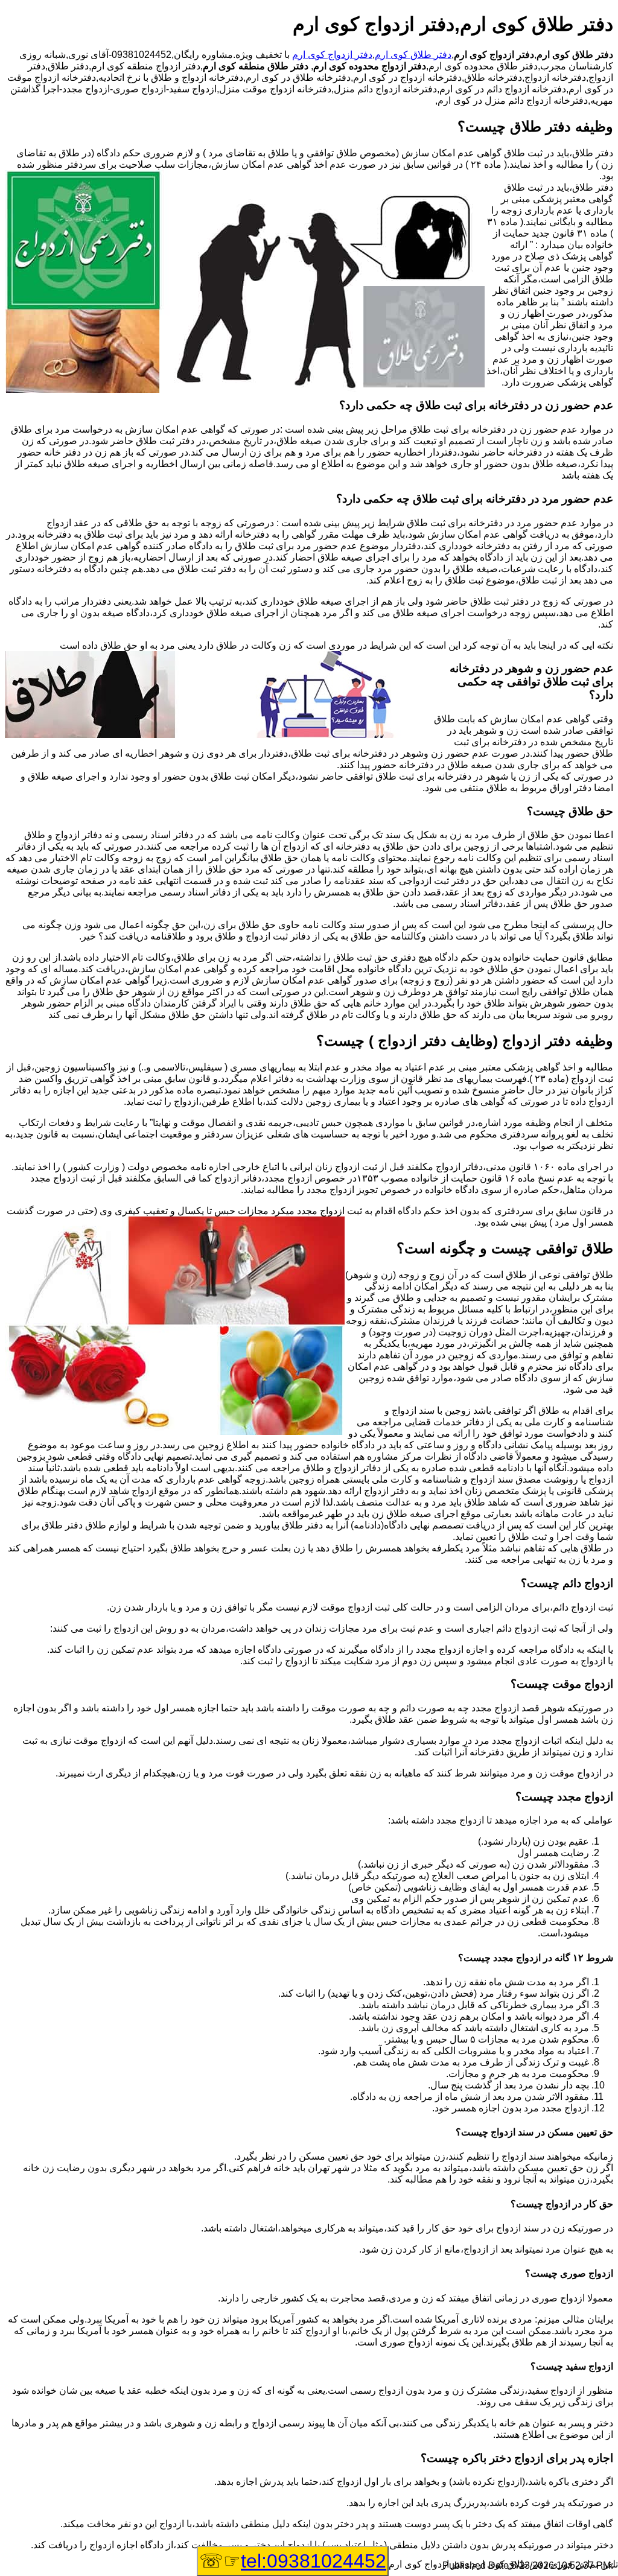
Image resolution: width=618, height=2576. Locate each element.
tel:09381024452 (314, 2561)
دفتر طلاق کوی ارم (413, 55)
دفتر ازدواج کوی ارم (332, 55)
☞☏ (293, 2561)
